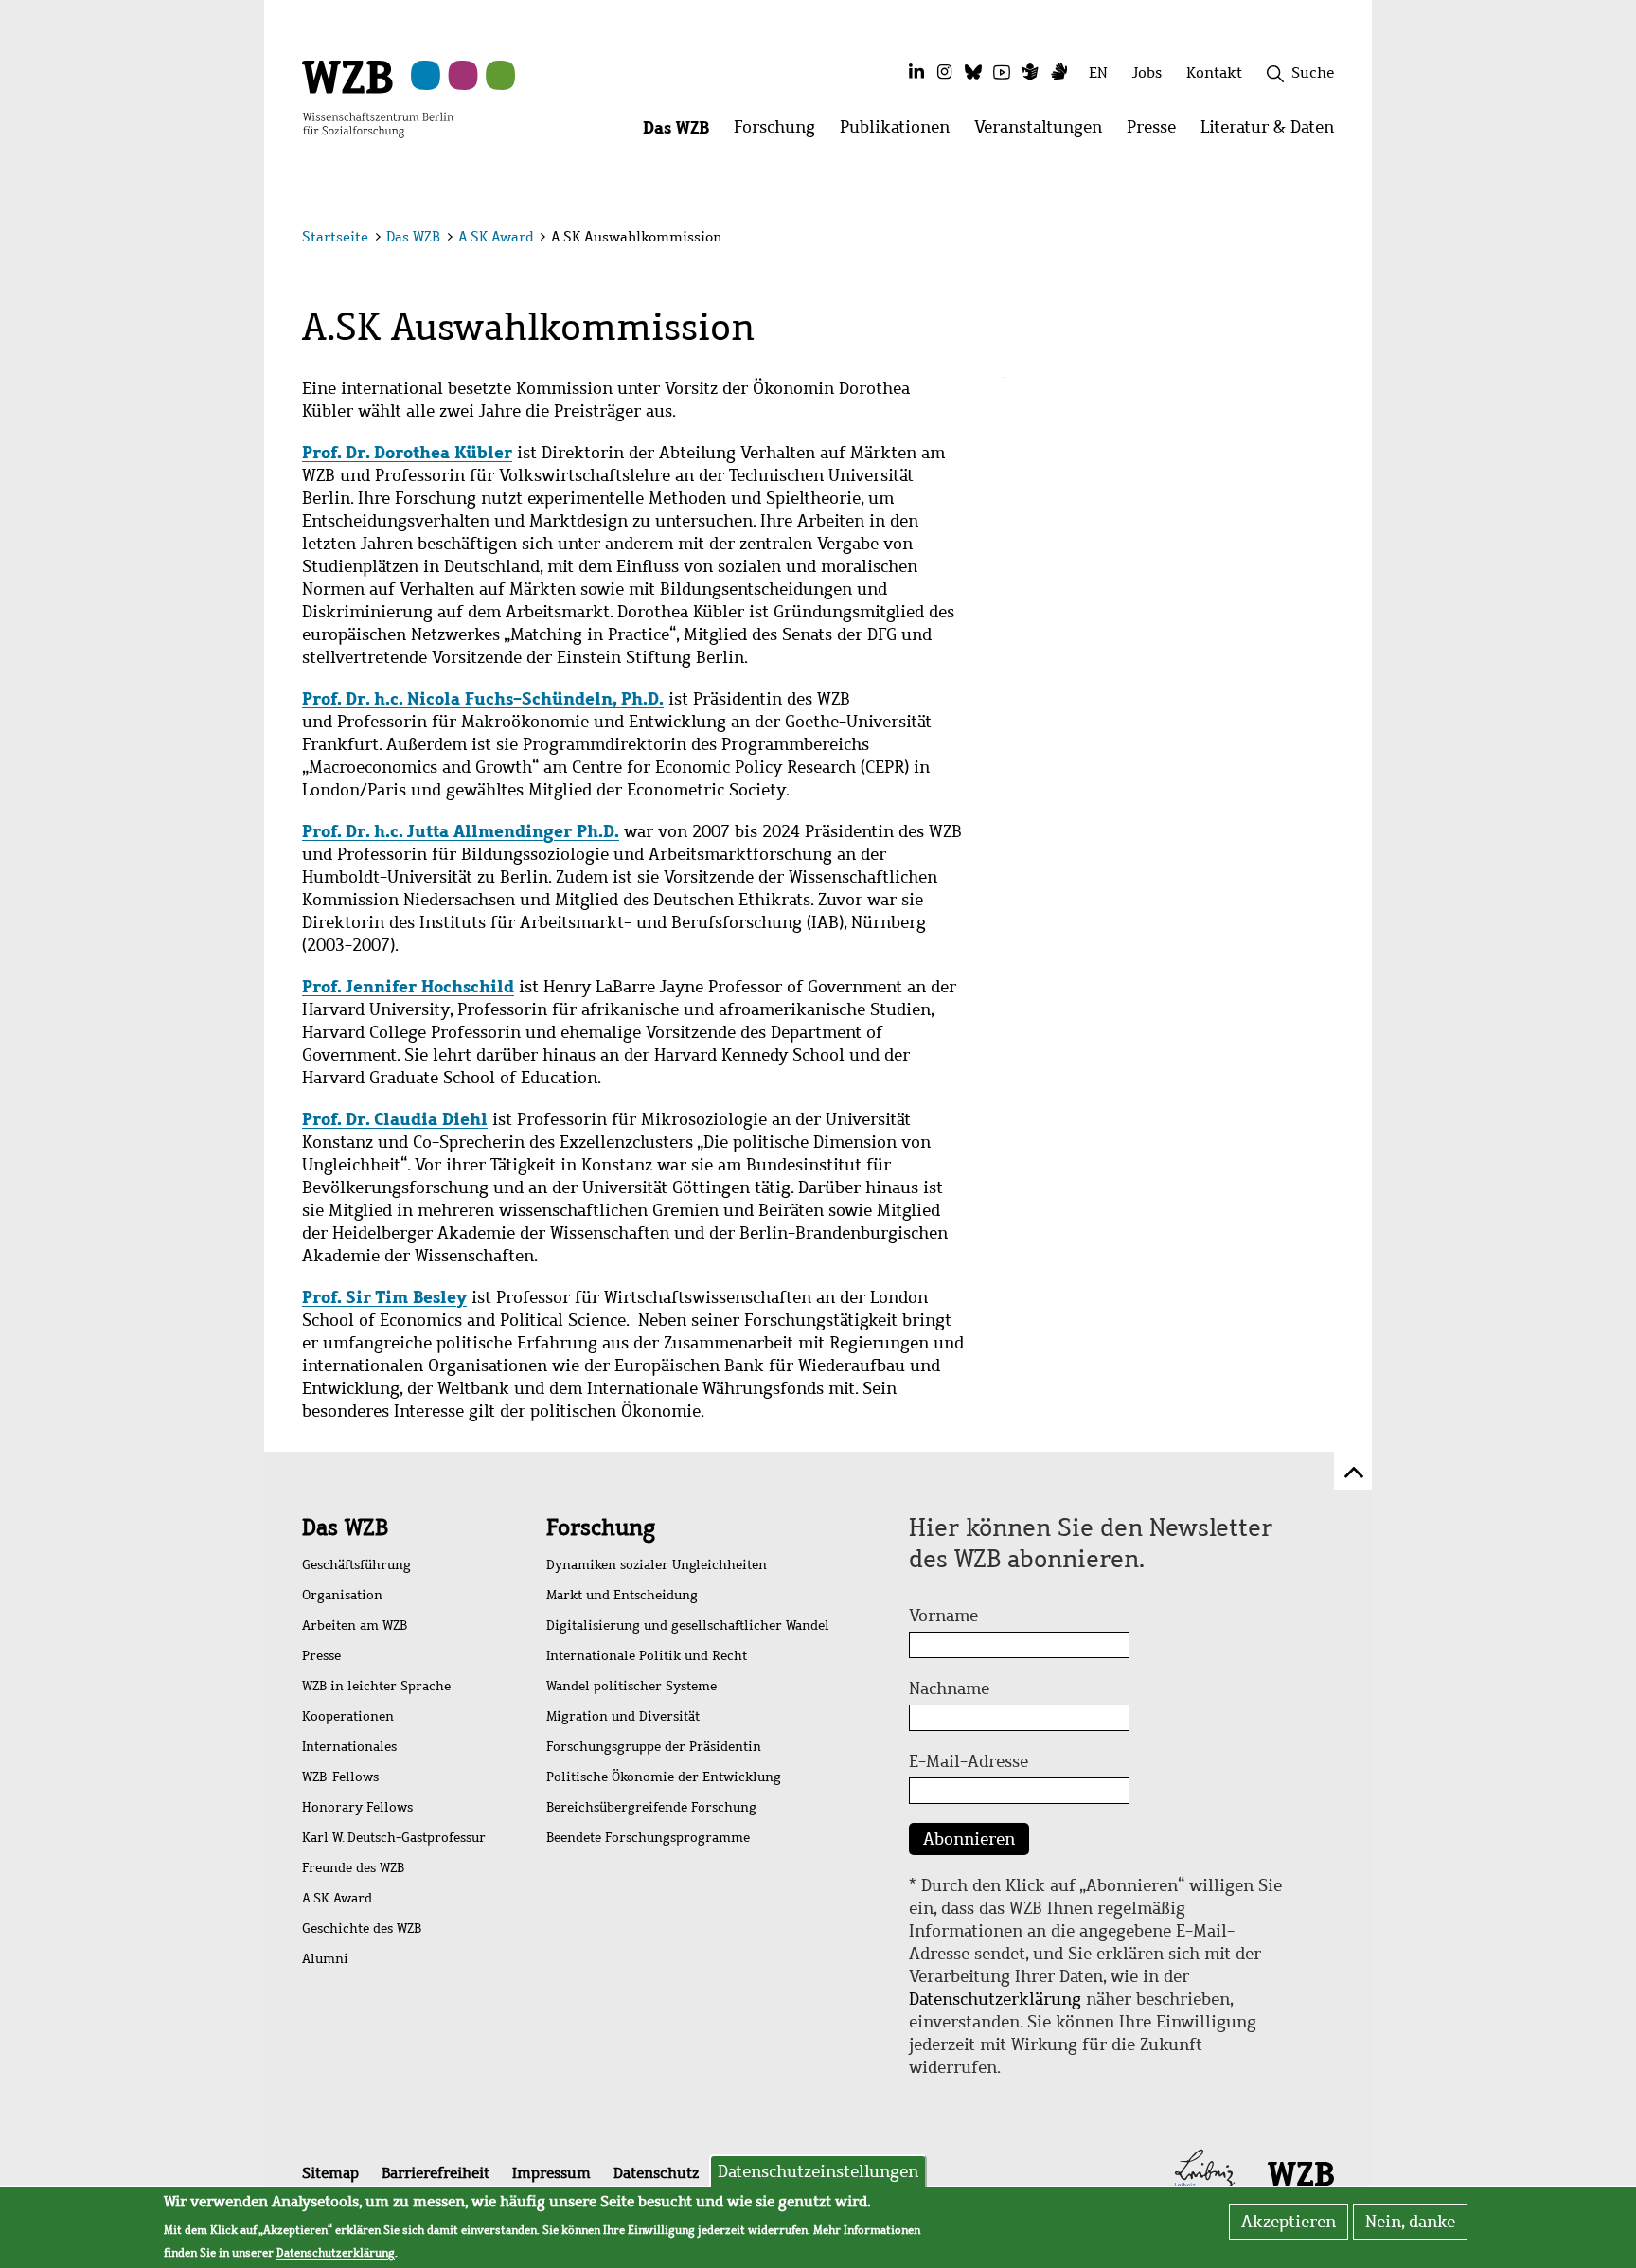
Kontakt (1214, 72)
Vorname (943, 1616)
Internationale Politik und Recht (647, 1656)
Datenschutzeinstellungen (818, 2171)
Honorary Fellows (357, 1807)
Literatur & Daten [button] (1273, 132)
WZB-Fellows (340, 1777)
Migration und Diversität (623, 1716)
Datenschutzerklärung (995, 1999)
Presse (321, 1656)
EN (1098, 72)
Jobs (1147, 72)
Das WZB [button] (682, 132)
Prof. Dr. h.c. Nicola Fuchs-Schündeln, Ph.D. (483, 698)
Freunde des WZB (353, 1868)
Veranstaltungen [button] (1044, 132)
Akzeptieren (1289, 2222)
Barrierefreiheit (436, 2173)
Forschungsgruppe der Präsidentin (654, 1747)
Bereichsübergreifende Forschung (651, 1807)
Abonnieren (969, 1839)
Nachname (949, 1688)
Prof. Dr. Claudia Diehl (395, 1119)
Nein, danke (1410, 2222)
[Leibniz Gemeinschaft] (1205, 2172)
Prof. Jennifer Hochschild (408, 986)
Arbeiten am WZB (355, 1625)
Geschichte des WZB (362, 1929)
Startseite (335, 237)
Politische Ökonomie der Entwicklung (664, 1777)
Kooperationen (348, 1716)
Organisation (342, 1595)
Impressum (551, 2173)
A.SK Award (496, 237)
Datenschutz (656, 2173)
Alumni (325, 1959)
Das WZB (413, 237)
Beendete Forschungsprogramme (648, 1838)
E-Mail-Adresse (969, 1761)
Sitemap (330, 2173)
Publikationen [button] (901, 132)
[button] (1337, 239)
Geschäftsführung (356, 1565)
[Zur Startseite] (378, 98)
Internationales (349, 1747)
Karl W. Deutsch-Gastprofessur (394, 1838)
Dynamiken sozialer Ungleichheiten (657, 1565)
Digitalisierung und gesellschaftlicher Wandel (688, 1625)
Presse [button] (1157, 132)
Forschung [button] (781, 132)
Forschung (601, 1527)
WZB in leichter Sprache (376, 1686)
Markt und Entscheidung (622, 1595)
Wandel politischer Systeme (631, 1686)
